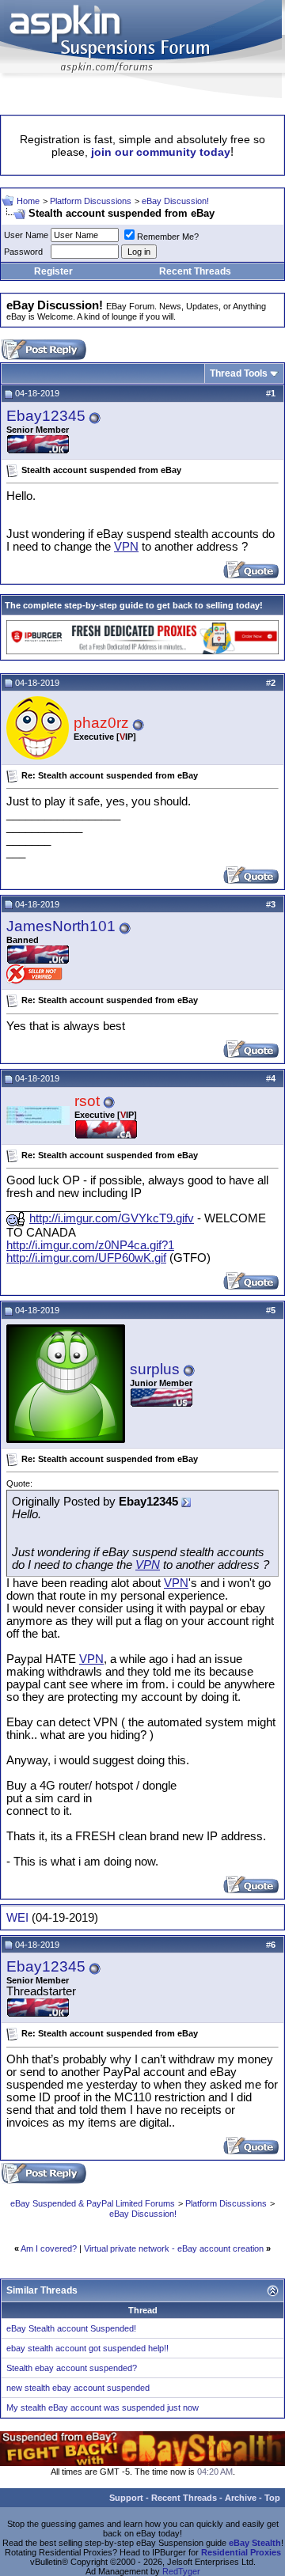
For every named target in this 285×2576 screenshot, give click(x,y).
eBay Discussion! (175, 201)
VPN (126, 547)
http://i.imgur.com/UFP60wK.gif (86, 1258)
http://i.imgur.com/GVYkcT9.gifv (112, 1218)
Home (28, 201)
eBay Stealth (255, 2543)
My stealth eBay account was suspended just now (103, 2407)
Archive (241, 2498)
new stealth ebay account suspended (78, 2388)
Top (272, 2498)
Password (23, 252)
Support (126, 2498)
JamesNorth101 (61, 926)
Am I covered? (49, 2248)
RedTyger (181, 2571)
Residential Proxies (241, 2552)
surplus (155, 1369)
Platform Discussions (91, 201)
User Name (26, 235)
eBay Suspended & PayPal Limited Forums (93, 2203)
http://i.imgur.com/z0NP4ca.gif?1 (90, 1245)
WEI (17, 1918)
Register (53, 271)
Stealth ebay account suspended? (72, 2368)
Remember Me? (168, 237)
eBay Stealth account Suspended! (71, 2328)
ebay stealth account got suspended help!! (87, 2348)
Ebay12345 (46, 416)
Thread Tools (239, 373)
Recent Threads (195, 271)
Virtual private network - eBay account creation (174, 2248)
